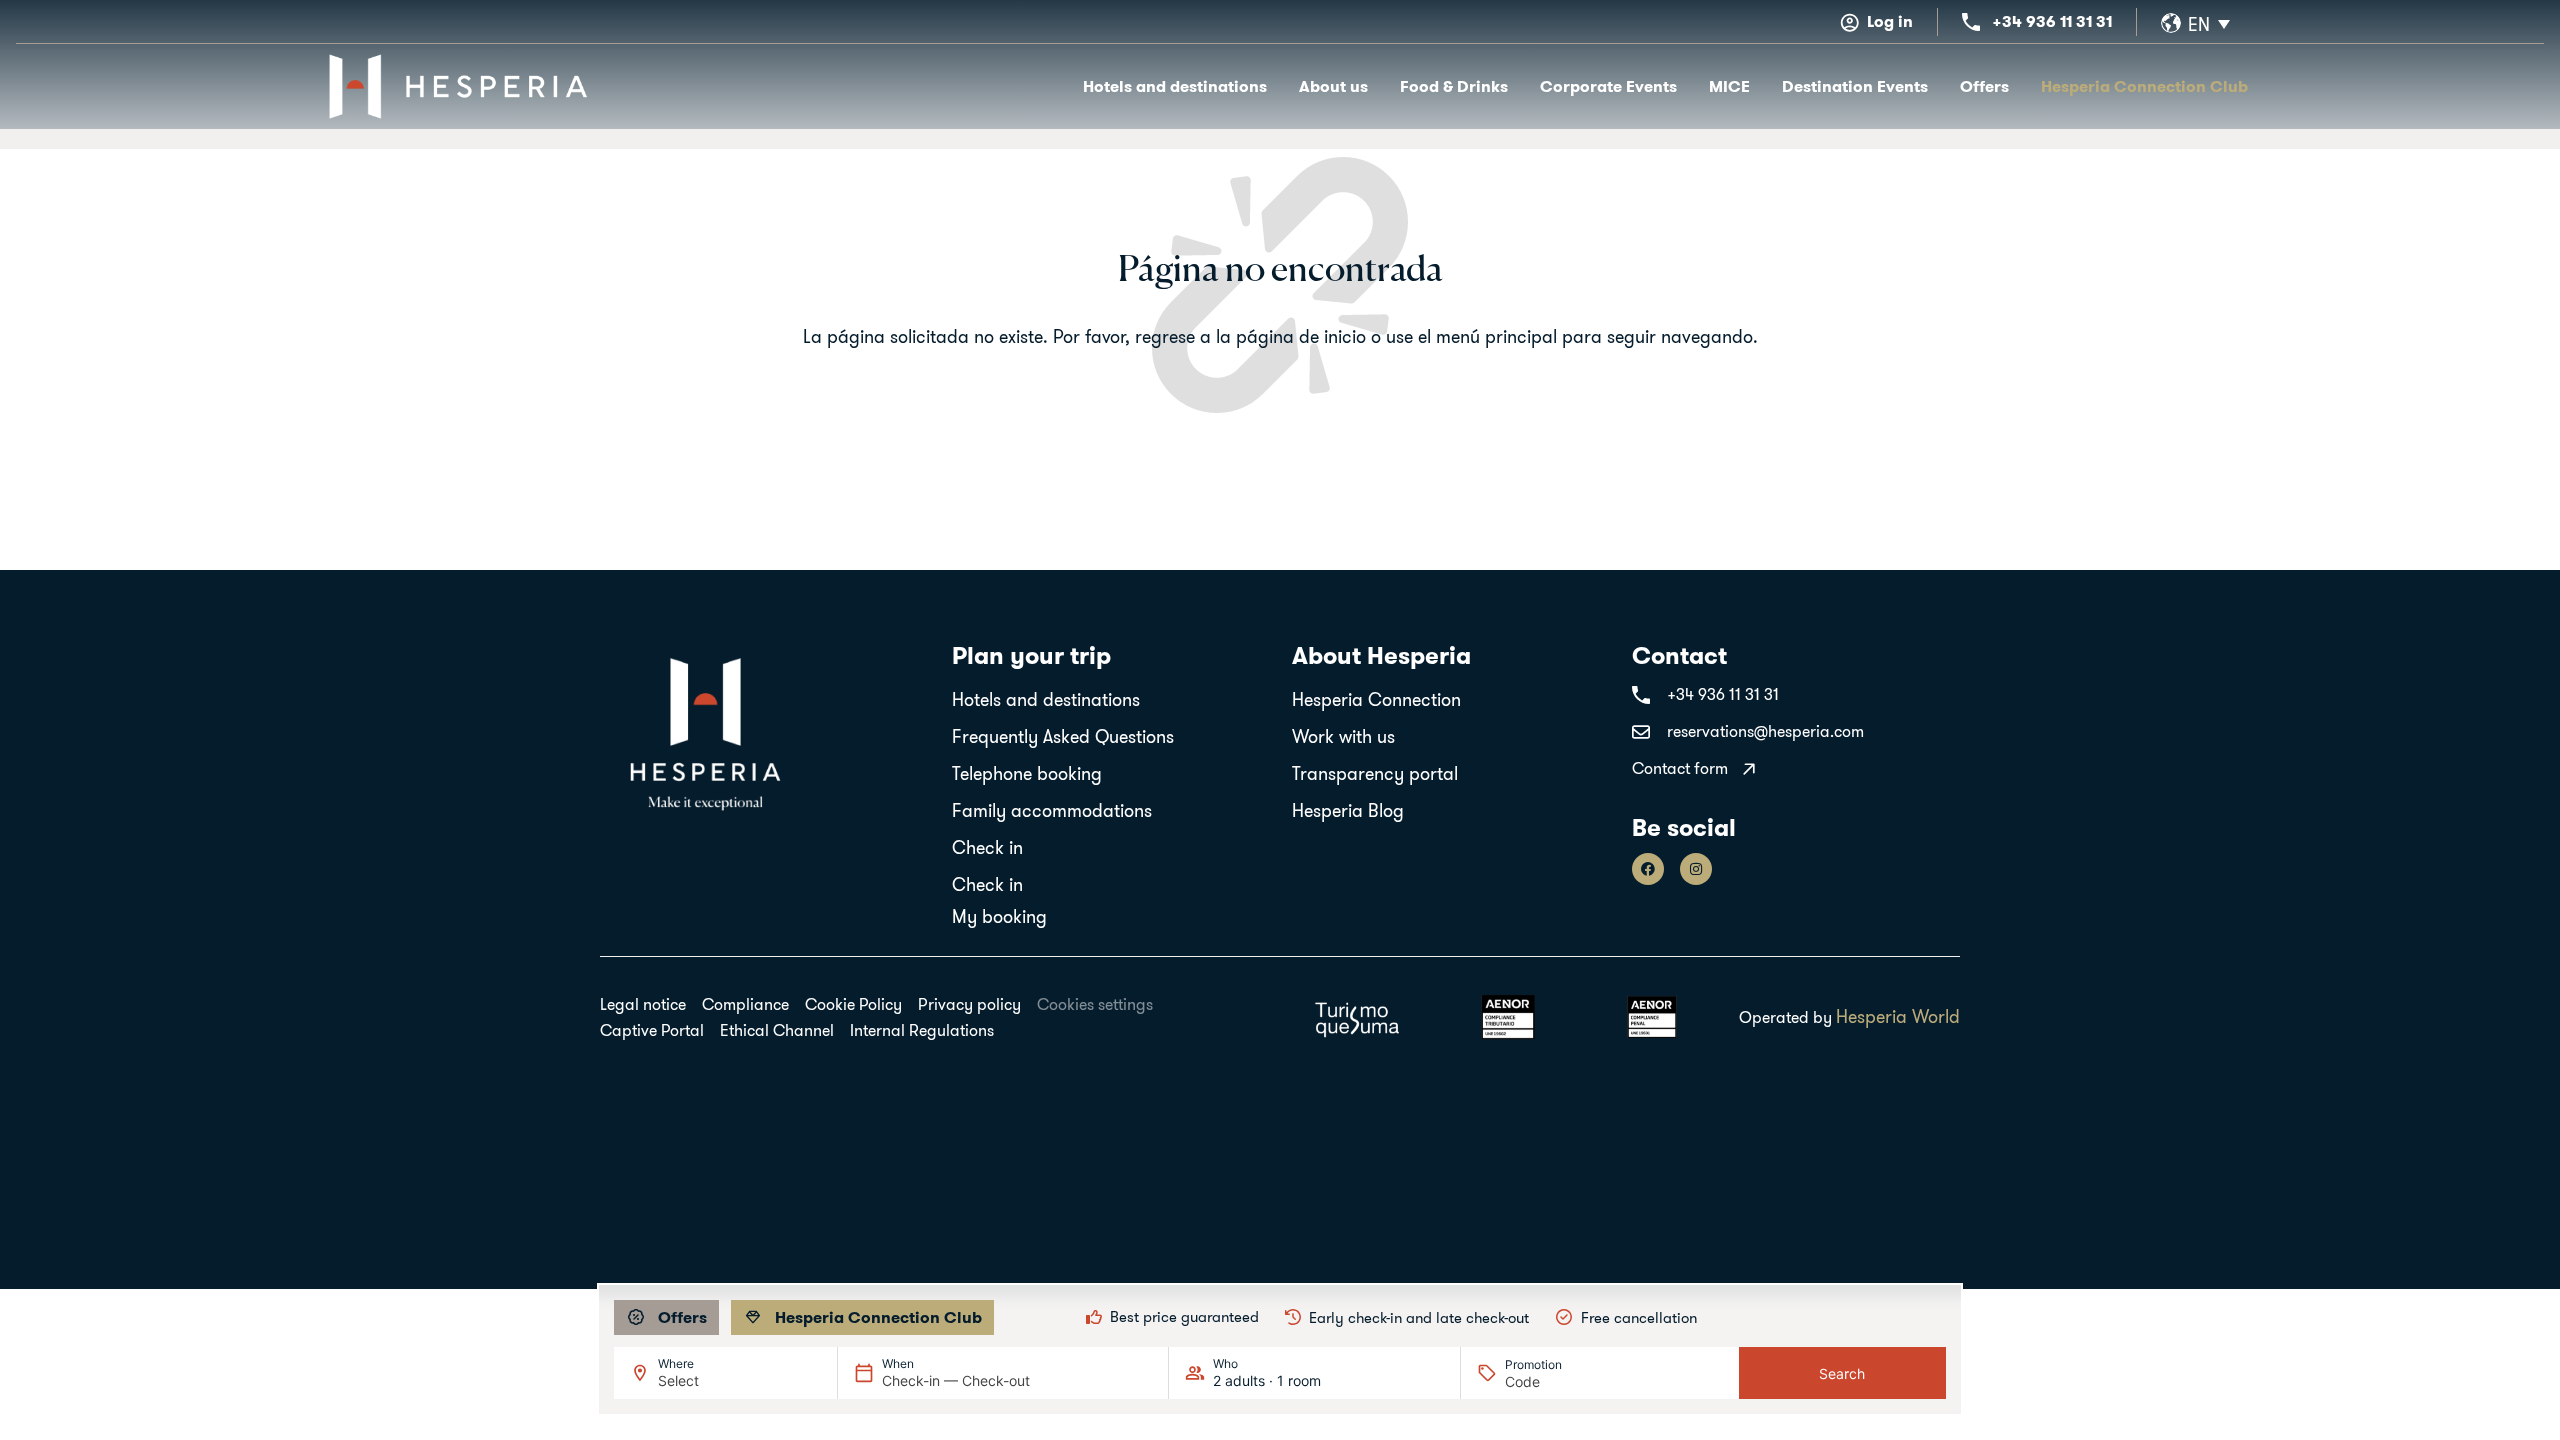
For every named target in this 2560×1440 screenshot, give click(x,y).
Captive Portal (652, 1030)
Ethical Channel (777, 1030)
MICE (1729, 86)
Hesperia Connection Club (2144, 86)
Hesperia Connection (1376, 699)
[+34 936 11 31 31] (1971, 22)
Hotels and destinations (1175, 86)
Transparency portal (1375, 773)
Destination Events (1855, 86)
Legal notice (643, 1004)
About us (1333, 86)
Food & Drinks (1454, 86)
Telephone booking (1027, 773)
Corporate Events (1608, 86)
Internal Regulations (922, 1030)
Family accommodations (1052, 810)
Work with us (1343, 736)
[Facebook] (1648, 869)
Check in (987, 847)
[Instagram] (1696, 869)
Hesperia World (1898, 1016)
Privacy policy (969, 1004)
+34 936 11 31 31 (2052, 21)
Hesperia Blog (1348, 810)
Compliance (745, 1004)
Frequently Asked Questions (1063, 736)
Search (1842, 1373)
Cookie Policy (853, 1004)
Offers (1984, 86)
